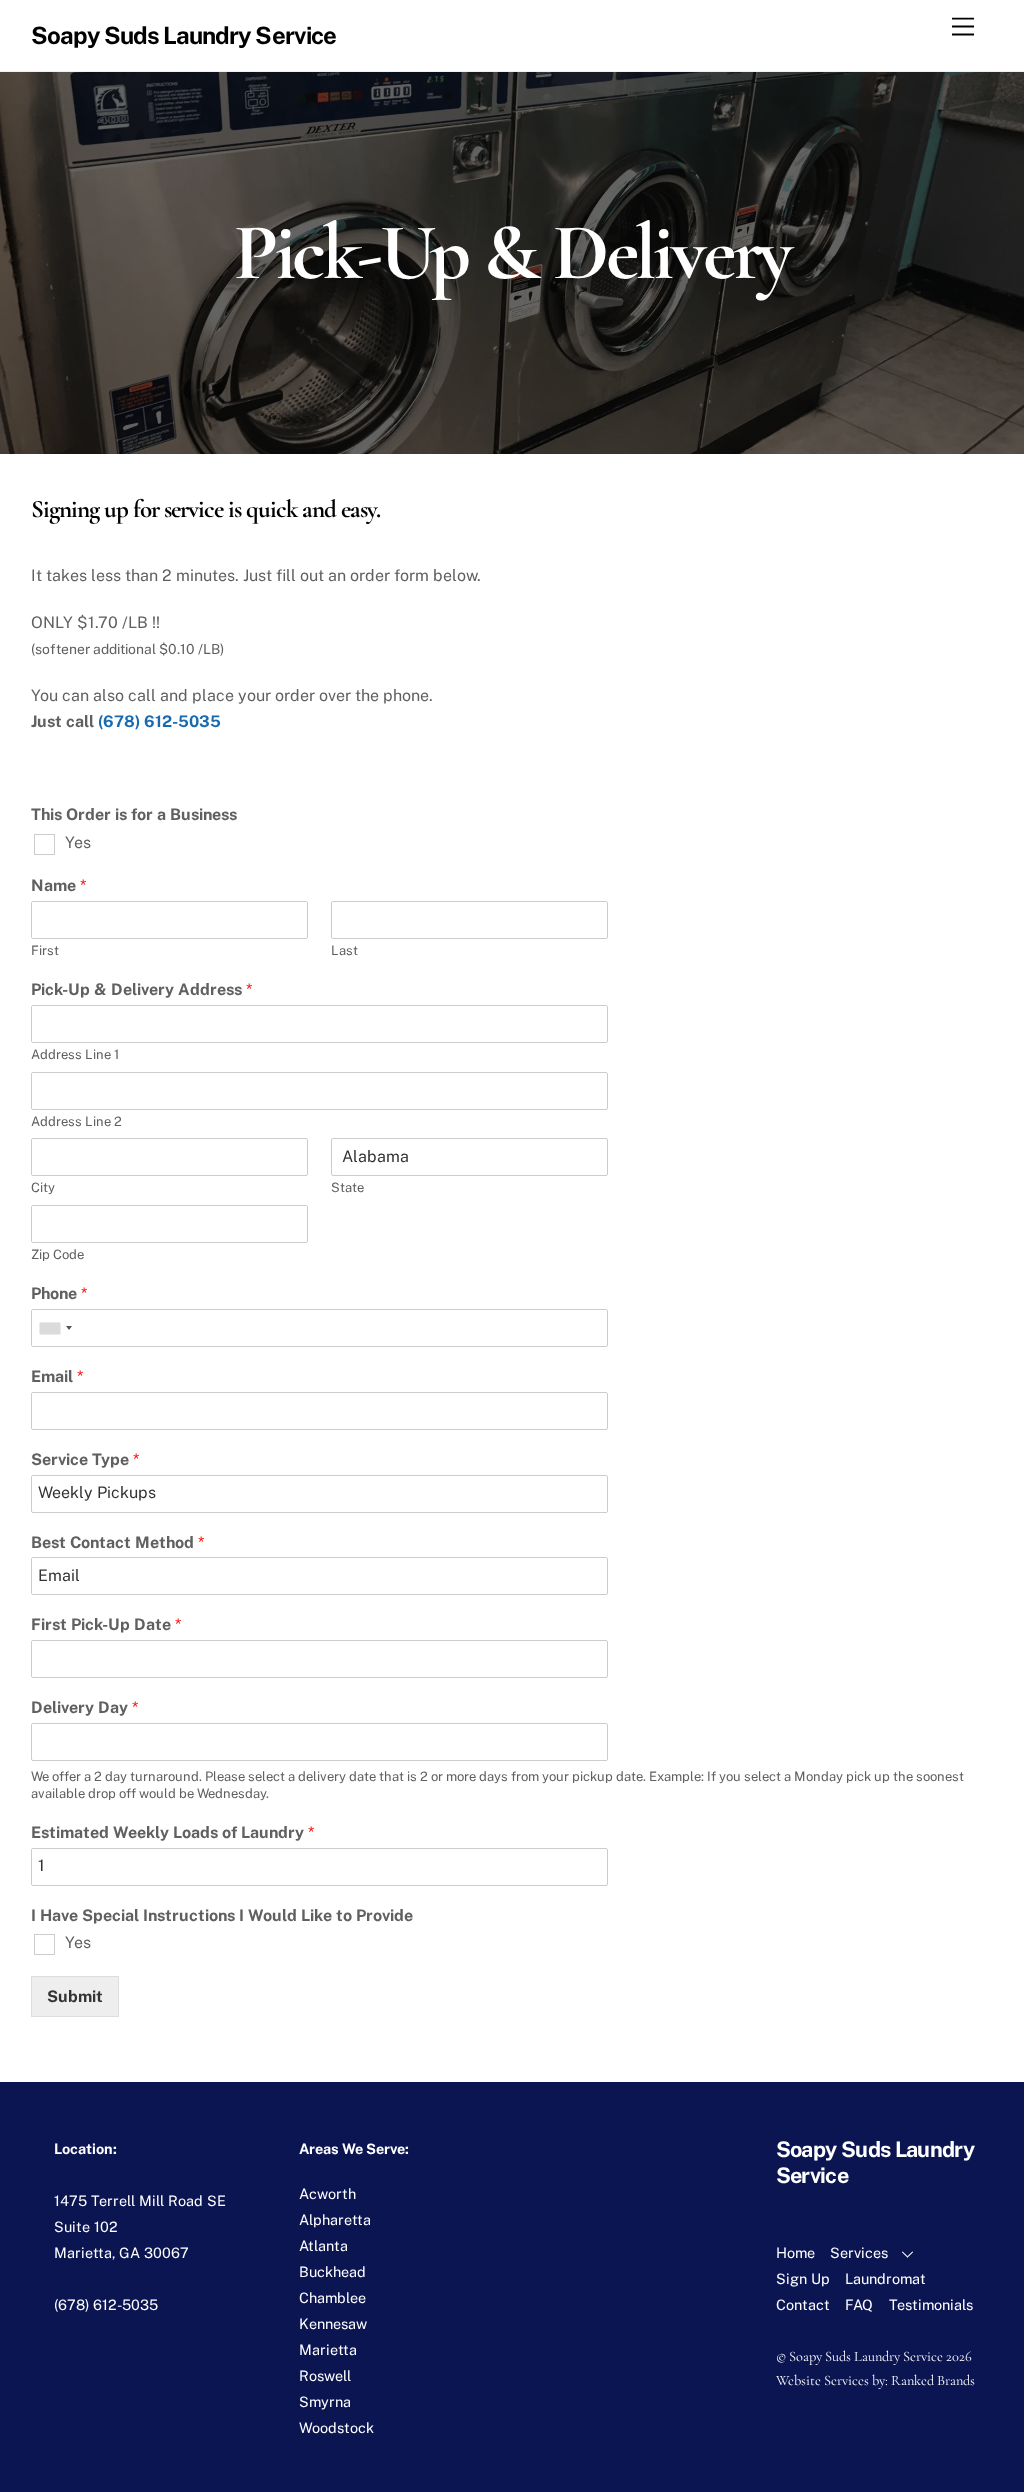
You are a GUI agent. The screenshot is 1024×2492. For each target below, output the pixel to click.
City (43, 1187)
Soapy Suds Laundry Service (866, 2356)
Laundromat (885, 2278)
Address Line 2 (76, 1121)
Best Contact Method (117, 1542)
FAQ (859, 2304)
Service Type (85, 1459)
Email (57, 1376)
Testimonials (931, 2304)
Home (795, 2252)
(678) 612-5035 (159, 721)
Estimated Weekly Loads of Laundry (172, 1832)
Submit (75, 1996)
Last (344, 950)
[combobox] (55, 1328)
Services (859, 2252)
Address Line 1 (75, 1054)
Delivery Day (84, 1707)
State (347, 1187)
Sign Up (803, 2278)
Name (58, 885)
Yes (78, 842)
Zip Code (57, 1254)
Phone (59, 1293)
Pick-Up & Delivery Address (141, 989)
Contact (803, 2304)
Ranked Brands (933, 2380)
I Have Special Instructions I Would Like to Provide (222, 1915)
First (45, 950)
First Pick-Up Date (106, 1624)
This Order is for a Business (134, 814)
